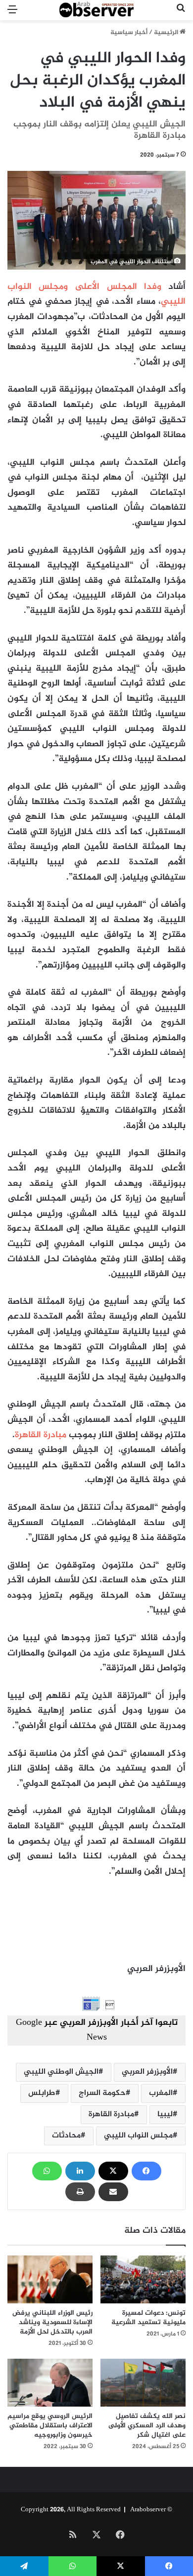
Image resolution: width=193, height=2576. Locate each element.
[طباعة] (80, 2192)
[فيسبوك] (146, 2171)
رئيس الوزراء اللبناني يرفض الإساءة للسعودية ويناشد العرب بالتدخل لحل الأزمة (52, 2322)
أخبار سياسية (129, 33)
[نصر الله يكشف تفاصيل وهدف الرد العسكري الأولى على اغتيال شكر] (143, 2383)
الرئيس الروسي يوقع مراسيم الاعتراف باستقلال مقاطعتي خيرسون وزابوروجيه (50, 2426)
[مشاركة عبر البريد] (113, 2192)
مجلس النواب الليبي (138, 2136)
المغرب (161, 2093)
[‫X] (113, 2171)
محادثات (66, 2136)
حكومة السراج (102, 2093)
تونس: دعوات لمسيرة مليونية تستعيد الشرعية (148, 2318)
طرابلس (42, 2093)
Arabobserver (148, 2510)
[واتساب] (47, 2171)
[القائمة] (12, 14)
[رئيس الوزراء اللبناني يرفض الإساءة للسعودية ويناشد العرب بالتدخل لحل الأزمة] (50, 2279)
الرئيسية (167, 33)
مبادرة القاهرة (41, 1435)
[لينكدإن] (80, 2171)
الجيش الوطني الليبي (61, 2072)
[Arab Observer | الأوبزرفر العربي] (96, 10)
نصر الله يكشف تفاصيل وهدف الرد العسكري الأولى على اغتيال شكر (147, 2426)
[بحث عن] (181, 14)
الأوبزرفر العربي (147, 2072)
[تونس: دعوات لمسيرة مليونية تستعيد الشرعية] (143, 2279)
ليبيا (165, 2114)
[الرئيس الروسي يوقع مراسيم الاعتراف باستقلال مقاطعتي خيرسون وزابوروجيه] (50, 2383)
